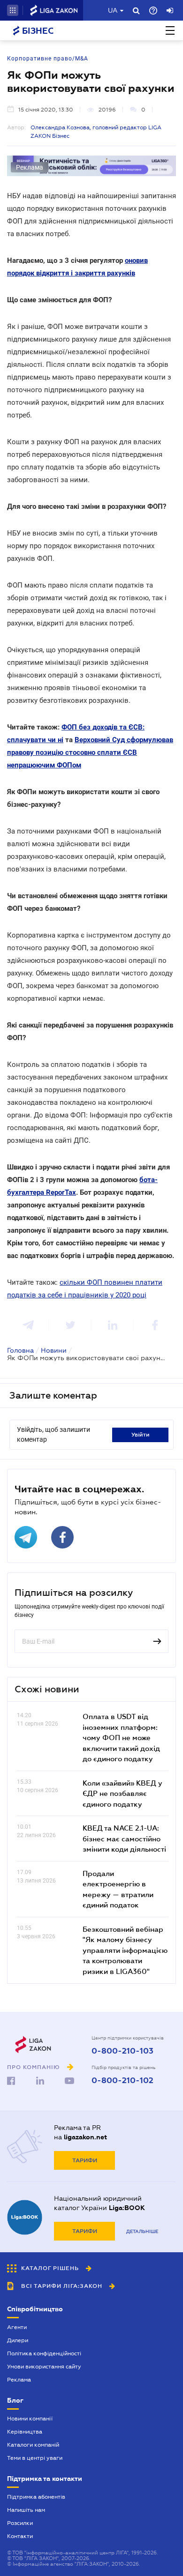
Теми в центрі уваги (35, 2458)
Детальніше (142, 2231)
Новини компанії (30, 2419)
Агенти (17, 2327)
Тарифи (85, 2160)
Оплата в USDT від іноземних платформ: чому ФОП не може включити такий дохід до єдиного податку (121, 1737)
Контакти (20, 2536)
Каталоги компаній (33, 2445)
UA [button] (113, 10)
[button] (13, 10)
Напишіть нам (26, 2510)
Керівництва (25, 2432)
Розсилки (20, 2523)
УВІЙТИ (141, 1435)
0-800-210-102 (122, 2081)
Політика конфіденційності (44, 2353)
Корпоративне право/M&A (48, 59)
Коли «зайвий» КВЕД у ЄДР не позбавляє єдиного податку (122, 1793)
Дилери (18, 2340)
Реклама (19, 2380)
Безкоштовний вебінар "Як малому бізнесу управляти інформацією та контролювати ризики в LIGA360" (125, 1950)
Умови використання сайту (44, 2367)
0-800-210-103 (122, 2051)
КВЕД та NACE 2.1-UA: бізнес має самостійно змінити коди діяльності (124, 1838)
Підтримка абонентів (36, 2497)
